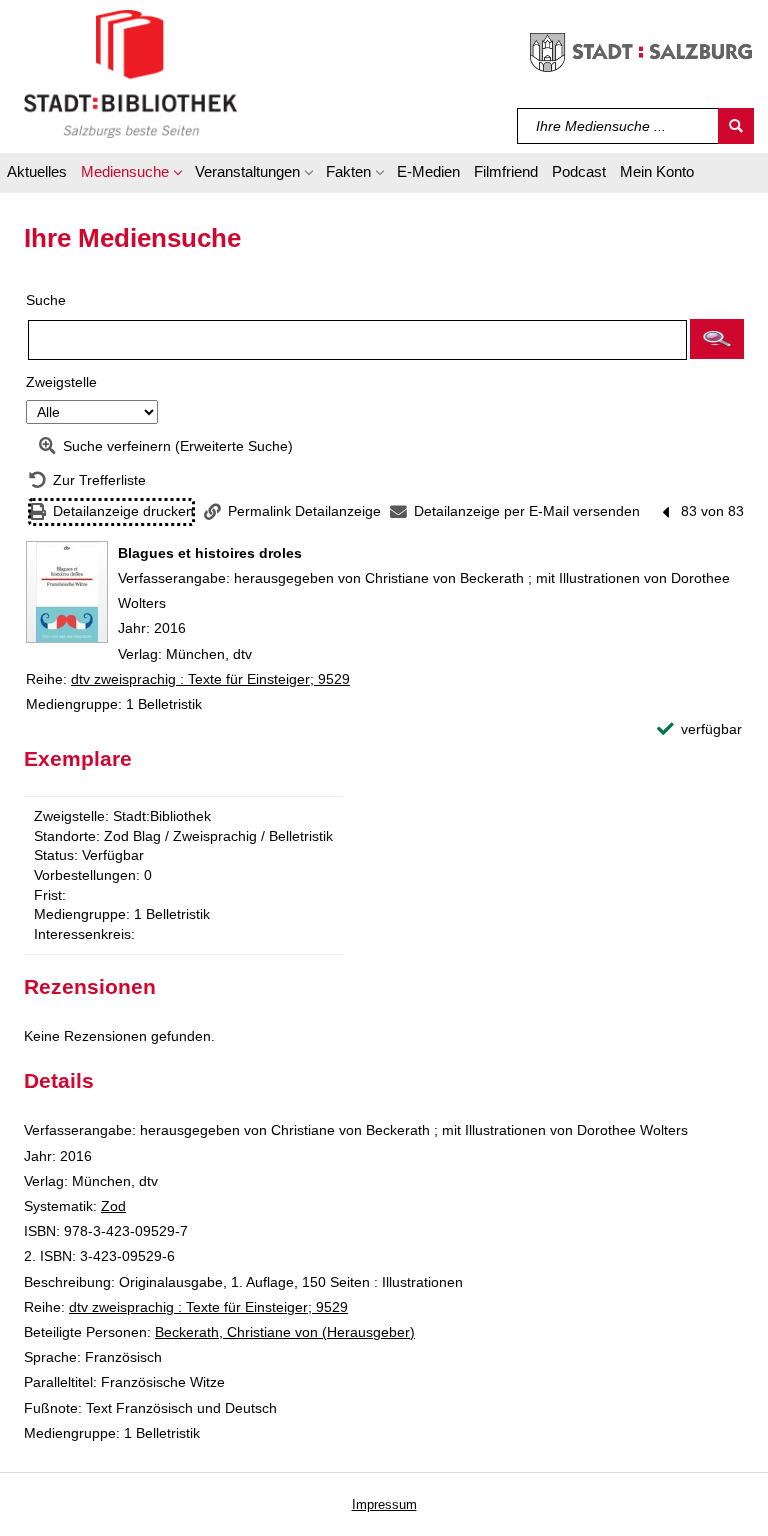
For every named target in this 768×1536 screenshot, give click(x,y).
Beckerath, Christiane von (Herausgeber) (285, 1332)
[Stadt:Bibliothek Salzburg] (130, 73)
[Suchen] (736, 126)
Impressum (384, 1504)
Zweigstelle (61, 382)
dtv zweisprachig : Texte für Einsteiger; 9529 (210, 679)
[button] (131, 175)
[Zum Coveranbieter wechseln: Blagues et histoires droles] (67, 592)
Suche (46, 300)
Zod (113, 1206)
